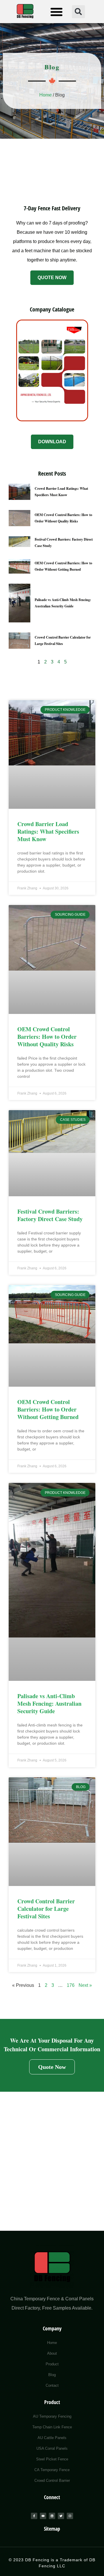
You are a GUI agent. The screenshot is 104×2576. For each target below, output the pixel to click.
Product (52, 2402)
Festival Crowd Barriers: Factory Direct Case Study (50, 1215)
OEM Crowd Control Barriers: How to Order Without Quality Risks (47, 1037)
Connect (52, 2497)
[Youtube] (43, 2516)
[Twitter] (61, 2516)
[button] (56, 12)
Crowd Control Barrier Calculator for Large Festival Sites (46, 1909)
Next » (85, 1985)
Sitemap (52, 2529)
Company (52, 2328)
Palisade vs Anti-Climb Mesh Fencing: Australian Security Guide (49, 1704)
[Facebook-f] (34, 2516)
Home (45, 95)
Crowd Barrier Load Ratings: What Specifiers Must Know (48, 831)
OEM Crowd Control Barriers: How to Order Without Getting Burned (48, 1409)
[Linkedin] (52, 2516)
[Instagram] (70, 2516)
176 (71, 1985)
